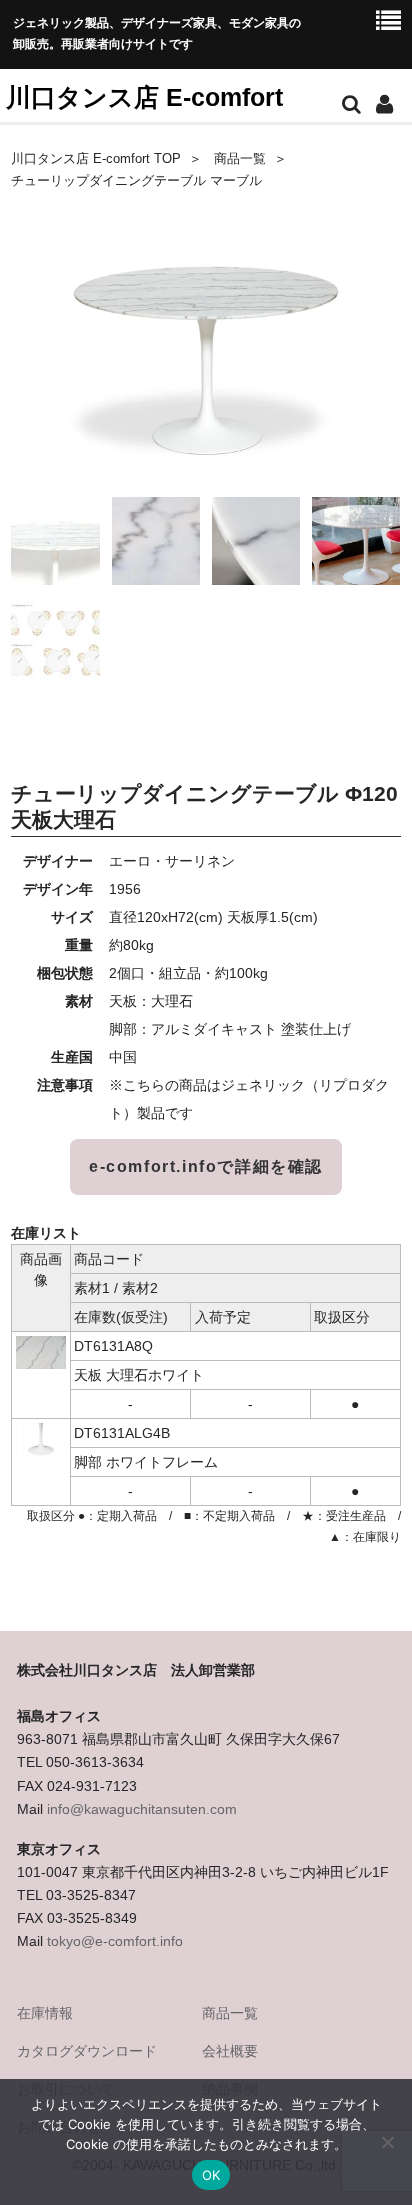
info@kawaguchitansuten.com (142, 1809)
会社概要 (230, 2051)
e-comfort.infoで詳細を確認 (206, 1166)
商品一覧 (240, 159)
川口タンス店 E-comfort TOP (96, 159)
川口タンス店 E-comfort (144, 97)
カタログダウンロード (87, 2051)
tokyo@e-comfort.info (115, 1941)
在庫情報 (45, 2013)
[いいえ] (387, 2142)
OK (211, 2175)
